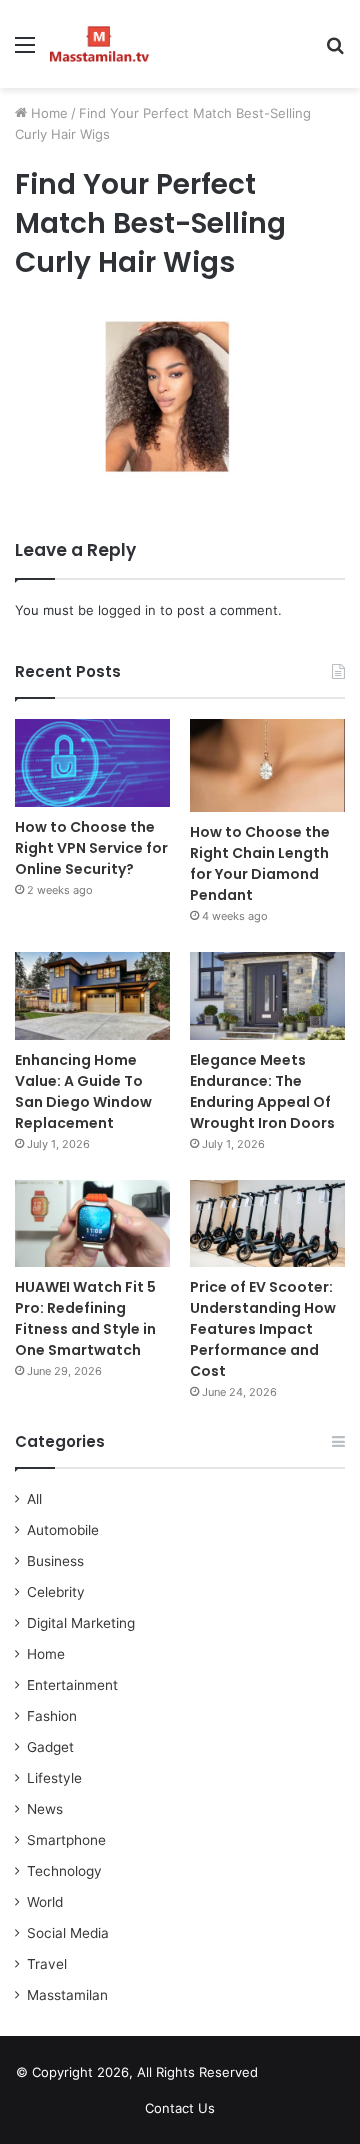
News (45, 1809)
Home (47, 113)
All (34, 1499)
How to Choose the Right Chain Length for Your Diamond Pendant (260, 863)
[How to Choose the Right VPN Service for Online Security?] (92, 762)
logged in (127, 610)
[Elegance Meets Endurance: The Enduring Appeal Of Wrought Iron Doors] (267, 995)
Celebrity (56, 1592)
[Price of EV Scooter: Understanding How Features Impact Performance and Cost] (267, 1223)
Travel (47, 1964)
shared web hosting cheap (323, 2076)
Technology (64, 1871)
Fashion (52, 1716)
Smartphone (66, 1840)
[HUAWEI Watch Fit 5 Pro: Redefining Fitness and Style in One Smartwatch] (92, 1223)
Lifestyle (54, 1778)
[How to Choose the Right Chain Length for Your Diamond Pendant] (267, 765)
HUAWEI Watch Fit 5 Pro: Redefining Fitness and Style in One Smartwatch (85, 1318)
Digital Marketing (81, 1623)
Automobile (63, 1530)
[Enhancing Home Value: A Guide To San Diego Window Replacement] (92, 995)
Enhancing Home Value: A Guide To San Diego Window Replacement (83, 1091)
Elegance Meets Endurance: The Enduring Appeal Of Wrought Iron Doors (262, 1091)
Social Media (68, 1933)
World (45, 1902)
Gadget (50, 1747)
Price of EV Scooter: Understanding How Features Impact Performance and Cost (263, 1329)
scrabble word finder (286, 2076)
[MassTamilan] (99, 44)
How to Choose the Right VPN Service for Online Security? (91, 848)
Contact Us (180, 2108)
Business (55, 1561)
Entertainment (72, 1685)
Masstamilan (67, 1995)
